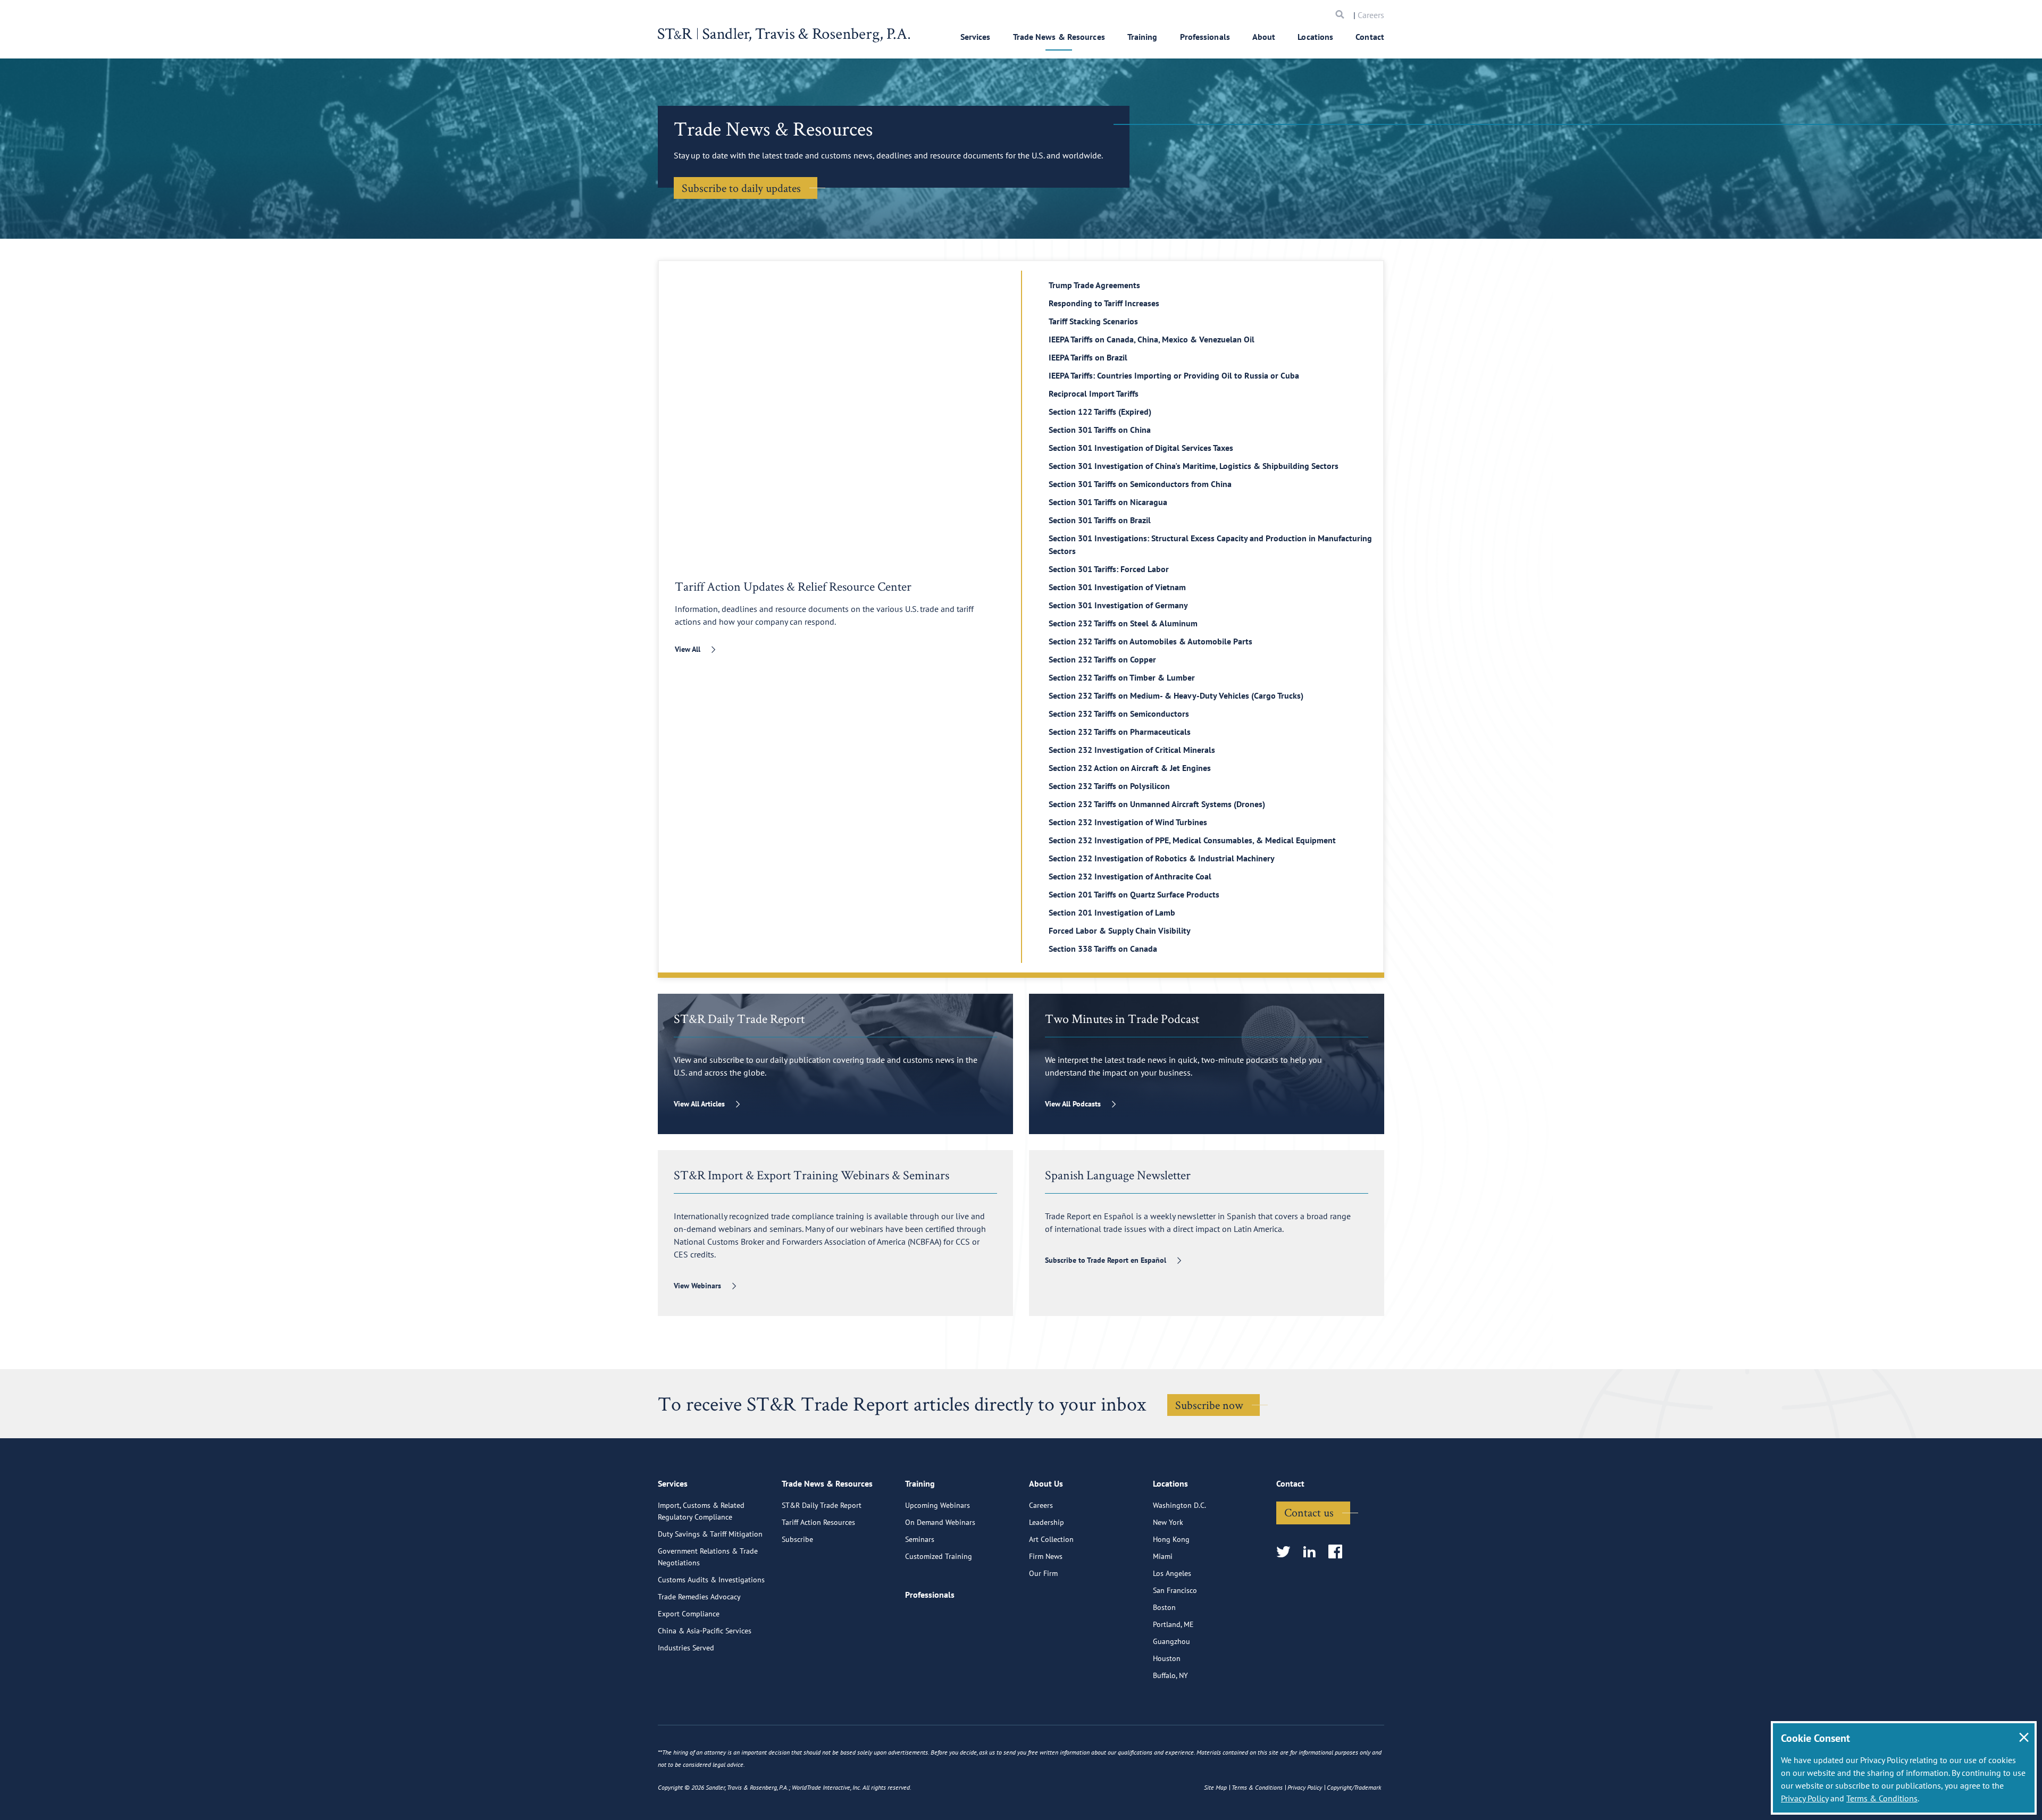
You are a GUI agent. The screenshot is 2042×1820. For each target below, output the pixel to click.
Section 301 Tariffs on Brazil (1100, 520)
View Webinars (697, 1286)
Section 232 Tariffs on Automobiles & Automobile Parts (1150, 641)
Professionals (1205, 37)
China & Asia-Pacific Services (705, 1631)
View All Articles (699, 1104)
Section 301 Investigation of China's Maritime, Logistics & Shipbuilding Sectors (1194, 466)
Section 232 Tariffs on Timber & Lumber (1122, 677)
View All (688, 649)
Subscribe (797, 1539)
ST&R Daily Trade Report (822, 1505)
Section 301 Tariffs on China (1100, 430)
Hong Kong (1171, 1539)
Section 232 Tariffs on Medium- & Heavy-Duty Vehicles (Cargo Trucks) (1176, 695)
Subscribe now (1209, 1405)
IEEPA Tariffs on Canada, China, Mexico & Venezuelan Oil (1152, 339)
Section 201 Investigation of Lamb (1112, 912)
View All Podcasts (1073, 1104)
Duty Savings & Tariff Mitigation (710, 1534)
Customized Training (939, 1556)
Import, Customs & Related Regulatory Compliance (701, 1511)
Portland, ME (1173, 1624)
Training (1143, 37)
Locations (1315, 37)
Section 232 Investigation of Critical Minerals (1132, 750)
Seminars (920, 1539)
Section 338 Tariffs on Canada (1103, 949)
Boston (1164, 1607)
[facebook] (1339, 1552)
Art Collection (1051, 1539)
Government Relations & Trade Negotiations (708, 1557)
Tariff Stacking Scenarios (1093, 321)
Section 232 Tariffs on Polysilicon (1109, 786)
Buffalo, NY (1170, 1675)
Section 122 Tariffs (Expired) (1100, 412)
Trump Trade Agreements (1094, 285)
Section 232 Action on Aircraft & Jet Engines (1130, 768)
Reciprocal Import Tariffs (1094, 393)
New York (1168, 1522)
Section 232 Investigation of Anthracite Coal (1130, 876)
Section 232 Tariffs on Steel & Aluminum (1123, 623)
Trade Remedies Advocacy (699, 1597)
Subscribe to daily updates (741, 188)
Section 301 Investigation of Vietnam (1117, 587)
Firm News (1046, 1556)
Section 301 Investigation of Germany (1118, 605)
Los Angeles (1172, 1573)
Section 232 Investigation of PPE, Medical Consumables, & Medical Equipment (1192, 840)
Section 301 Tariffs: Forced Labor (1109, 569)
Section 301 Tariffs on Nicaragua (1108, 502)
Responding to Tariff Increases (1104, 303)
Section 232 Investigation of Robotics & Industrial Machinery (1162, 858)
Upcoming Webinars (938, 1505)
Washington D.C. (1179, 1505)
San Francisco (1175, 1590)
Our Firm (1043, 1573)
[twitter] (1287, 1552)
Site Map (1215, 1787)
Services (976, 37)
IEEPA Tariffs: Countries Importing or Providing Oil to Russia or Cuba (1174, 375)
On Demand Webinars (940, 1522)
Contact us (1309, 1512)
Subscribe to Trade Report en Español (1106, 1260)
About (1264, 37)
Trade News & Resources (1059, 37)
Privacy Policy (1805, 1798)
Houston (1167, 1658)
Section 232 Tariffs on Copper (1102, 659)
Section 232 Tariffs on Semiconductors (1119, 714)
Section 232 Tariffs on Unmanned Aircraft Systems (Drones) (1157, 804)
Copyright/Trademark (1354, 1787)
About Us (1046, 1483)
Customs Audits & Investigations (711, 1580)
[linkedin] (1313, 1552)
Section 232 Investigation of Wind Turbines (1128, 822)
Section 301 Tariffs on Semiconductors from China (1140, 484)
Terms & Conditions (1882, 1798)
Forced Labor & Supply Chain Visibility (1120, 930)
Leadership (1047, 1522)
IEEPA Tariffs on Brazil (1088, 357)
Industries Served (686, 1648)
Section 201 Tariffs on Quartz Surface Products (1134, 894)
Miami (1163, 1556)
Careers (1371, 15)
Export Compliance (689, 1614)
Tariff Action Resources (818, 1522)
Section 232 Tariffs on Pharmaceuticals (1120, 732)
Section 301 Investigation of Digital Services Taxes (1141, 448)
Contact (1370, 37)
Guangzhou (1171, 1641)
